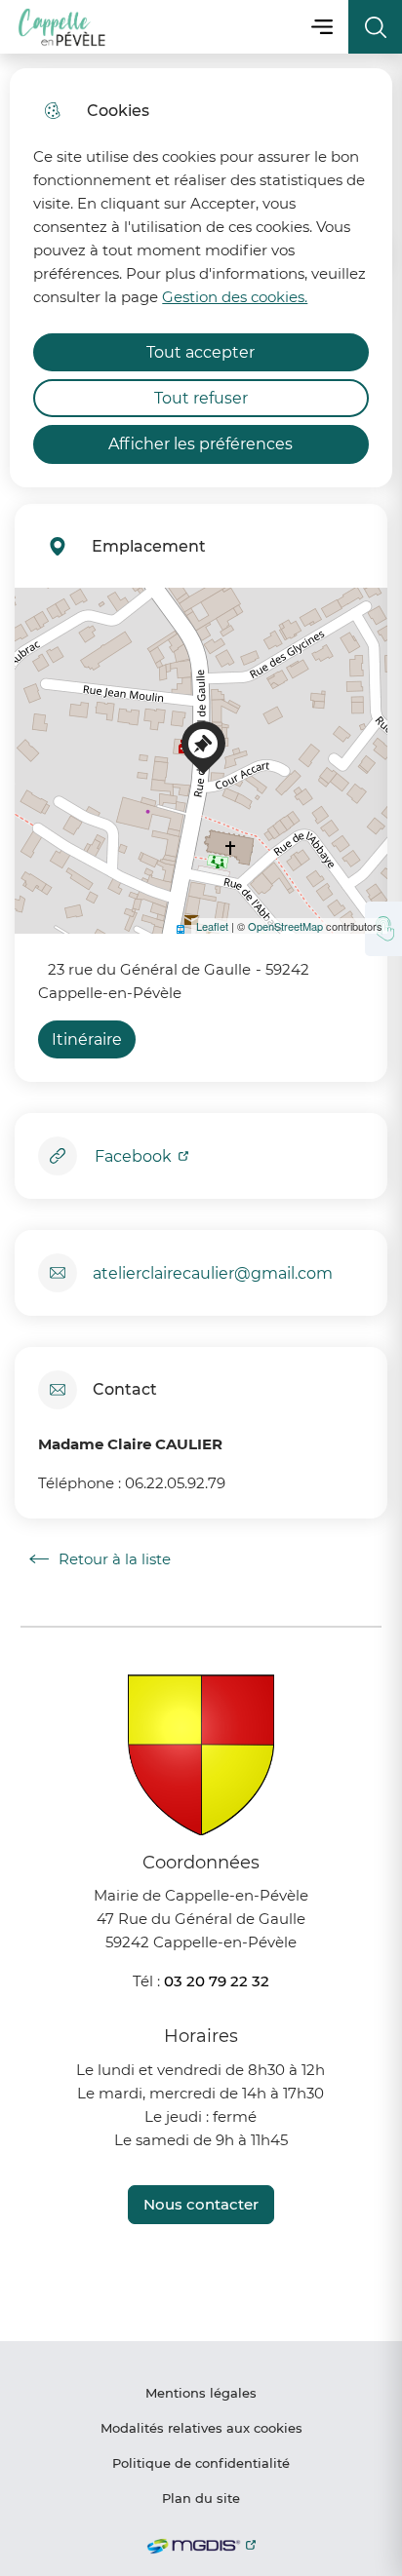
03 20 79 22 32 (217, 1981)
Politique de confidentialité (201, 2463)
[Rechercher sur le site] (375, 27)
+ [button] (41, 614)
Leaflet (212, 926)
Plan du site (201, 2498)
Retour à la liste (100, 1559)
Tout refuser (201, 398)
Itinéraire (87, 1039)
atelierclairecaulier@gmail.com (213, 1273)
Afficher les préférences (201, 444)
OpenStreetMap (285, 926)
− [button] (41, 643)
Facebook (135, 1156)
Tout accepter (201, 352)
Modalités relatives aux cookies (201, 2428)
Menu (322, 27)
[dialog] (201, 278)
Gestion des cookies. (235, 297)
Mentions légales (201, 2393)
